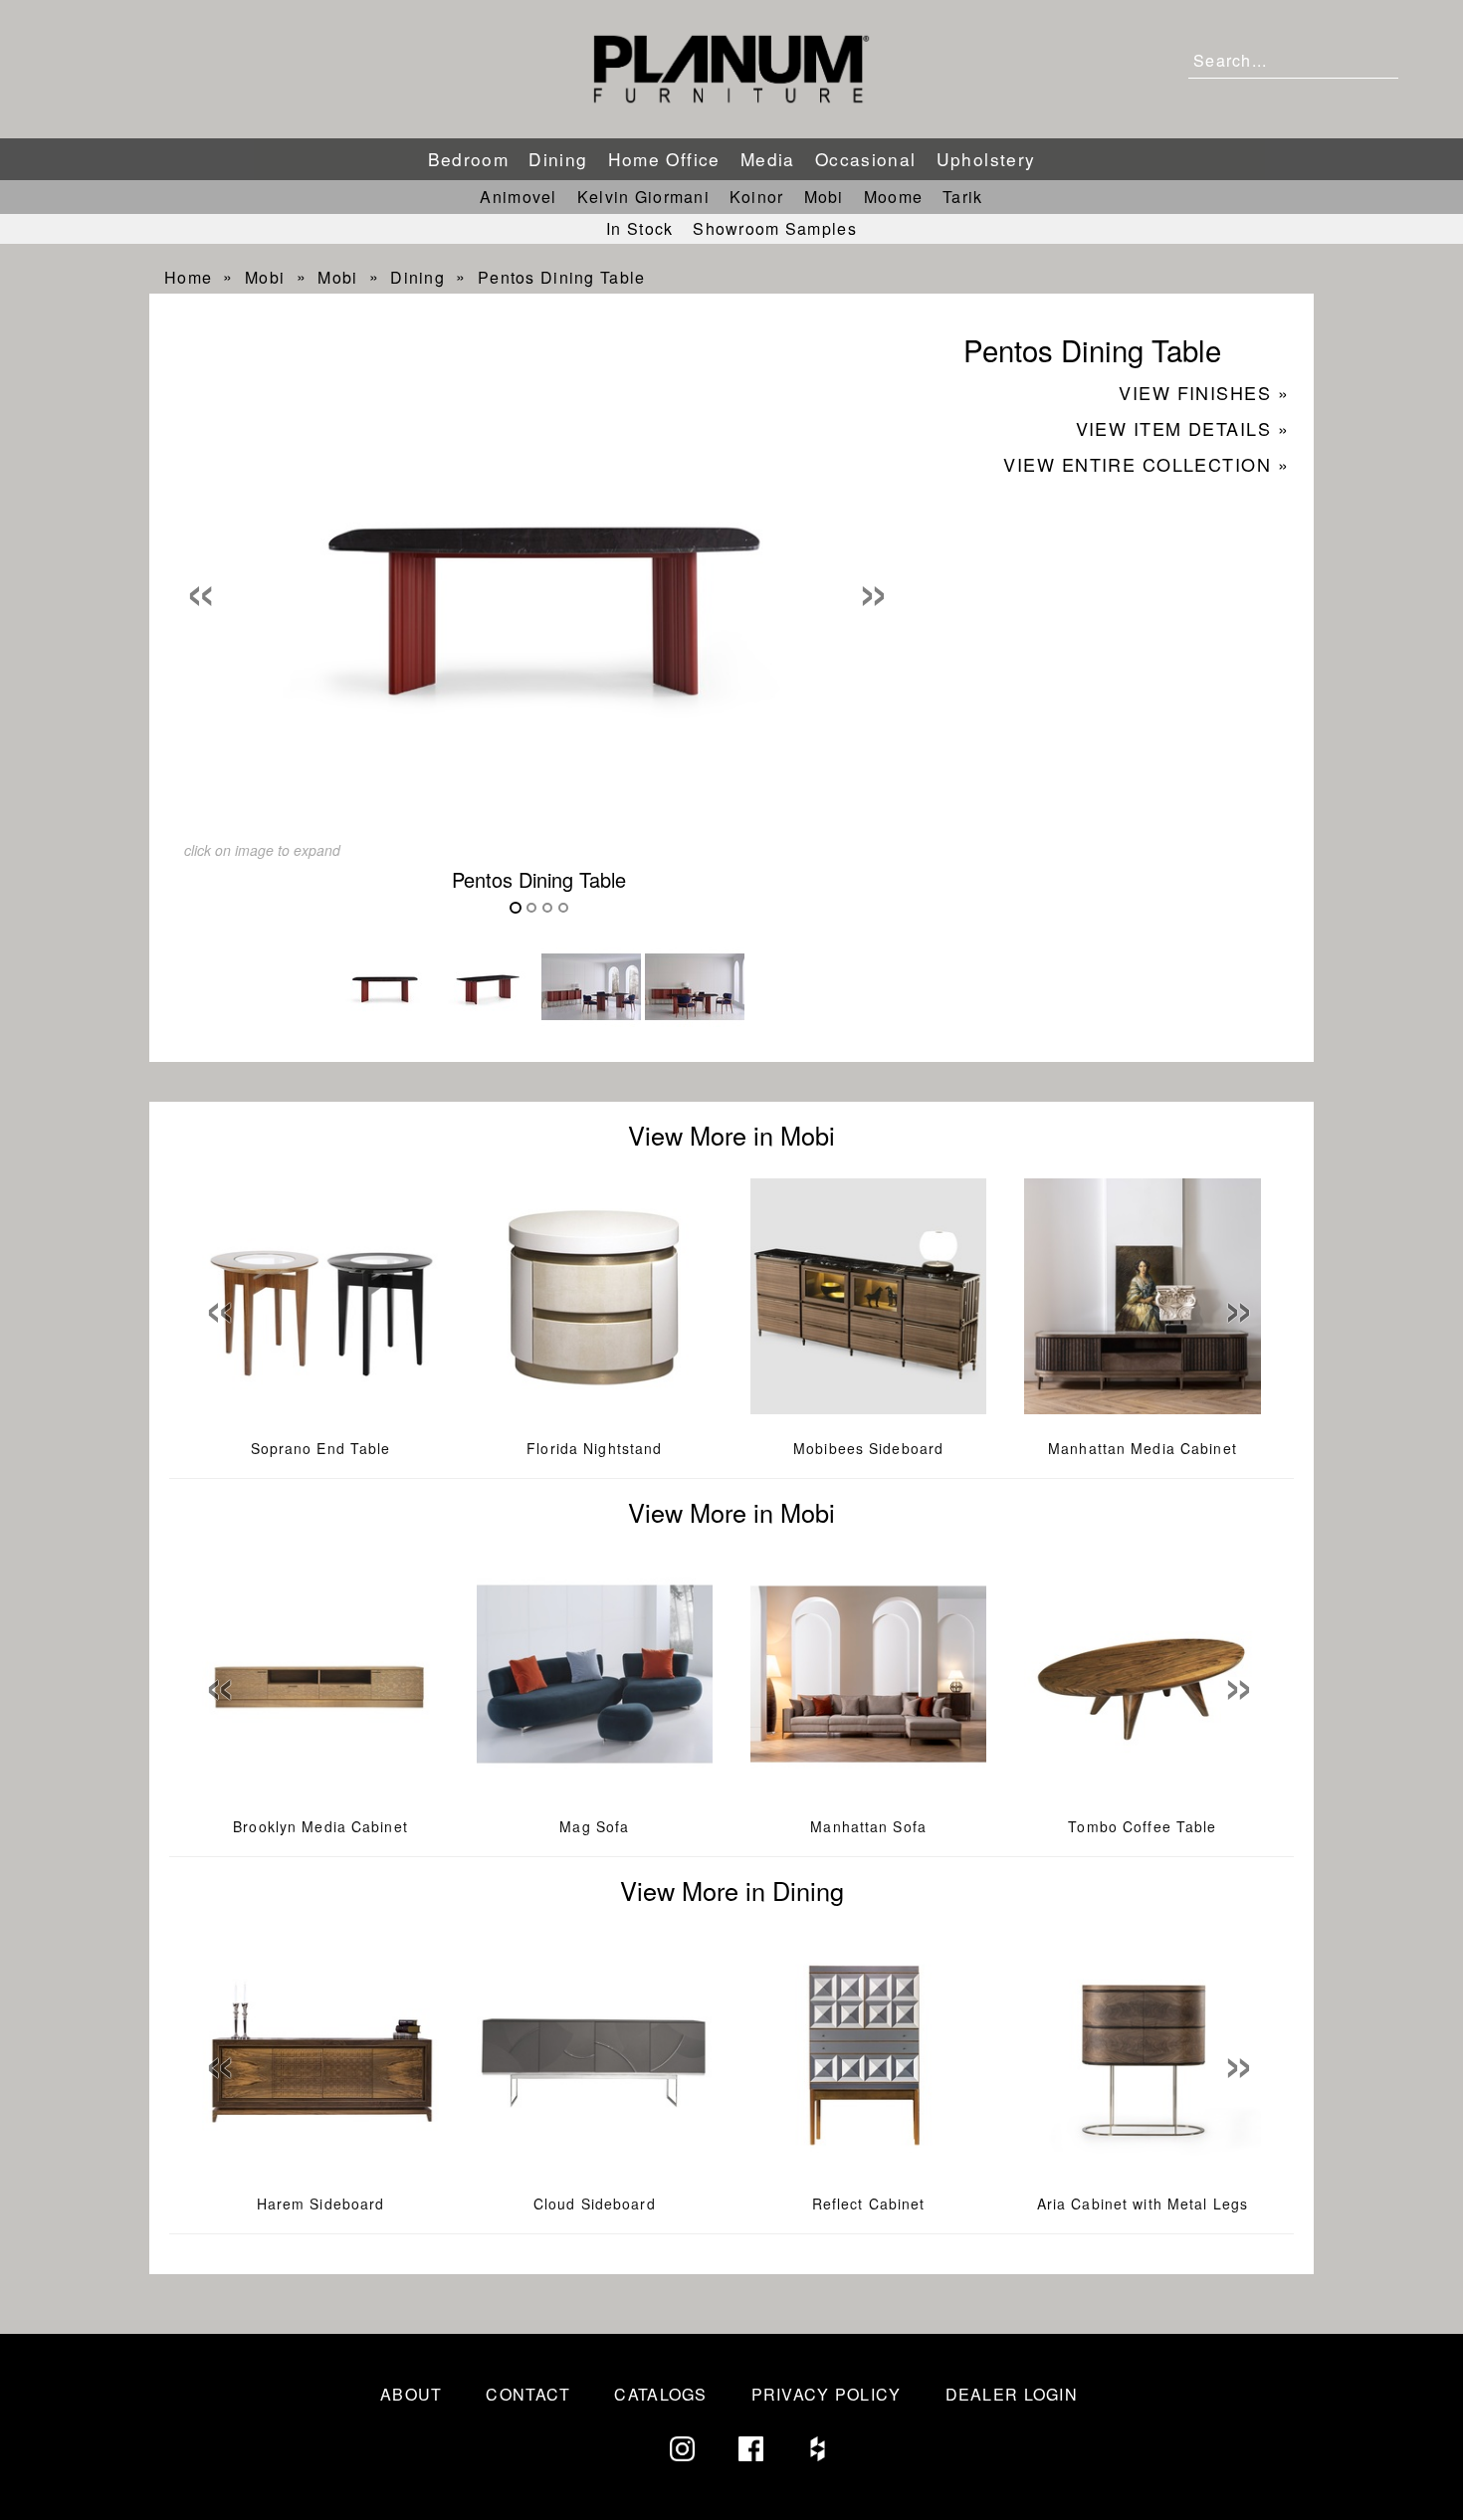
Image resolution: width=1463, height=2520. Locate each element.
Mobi (824, 197)
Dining (558, 159)
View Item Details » (1182, 428)
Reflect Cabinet (869, 2204)
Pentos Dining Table (561, 277)
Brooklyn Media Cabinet (320, 1826)
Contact (528, 2394)
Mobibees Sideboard (868, 1448)
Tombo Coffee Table (1142, 1826)
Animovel (518, 197)
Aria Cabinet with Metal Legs (1143, 2204)
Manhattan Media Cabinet (1143, 1448)
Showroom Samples (774, 228)
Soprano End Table (321, 1448)
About (411, 2394)
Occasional (866, 159)
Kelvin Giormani (643, 197)
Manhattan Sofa (868, 1826)
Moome (893, 197)
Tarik (962, 197)
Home (188, 277)
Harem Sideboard (321, 2204)
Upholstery (986, 159)
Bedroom (469, 159)
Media (768, 159)
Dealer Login (1012, 2394)
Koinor (757, 197)
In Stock (639, 228)
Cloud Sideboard (595, 2204)
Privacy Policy (827, 2394)
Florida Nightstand (594, 1448)
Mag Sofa (594, 1826)
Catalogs (660, 2394)
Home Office (664, 159)
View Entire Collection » (1146, 464)
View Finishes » (1204, 392)
